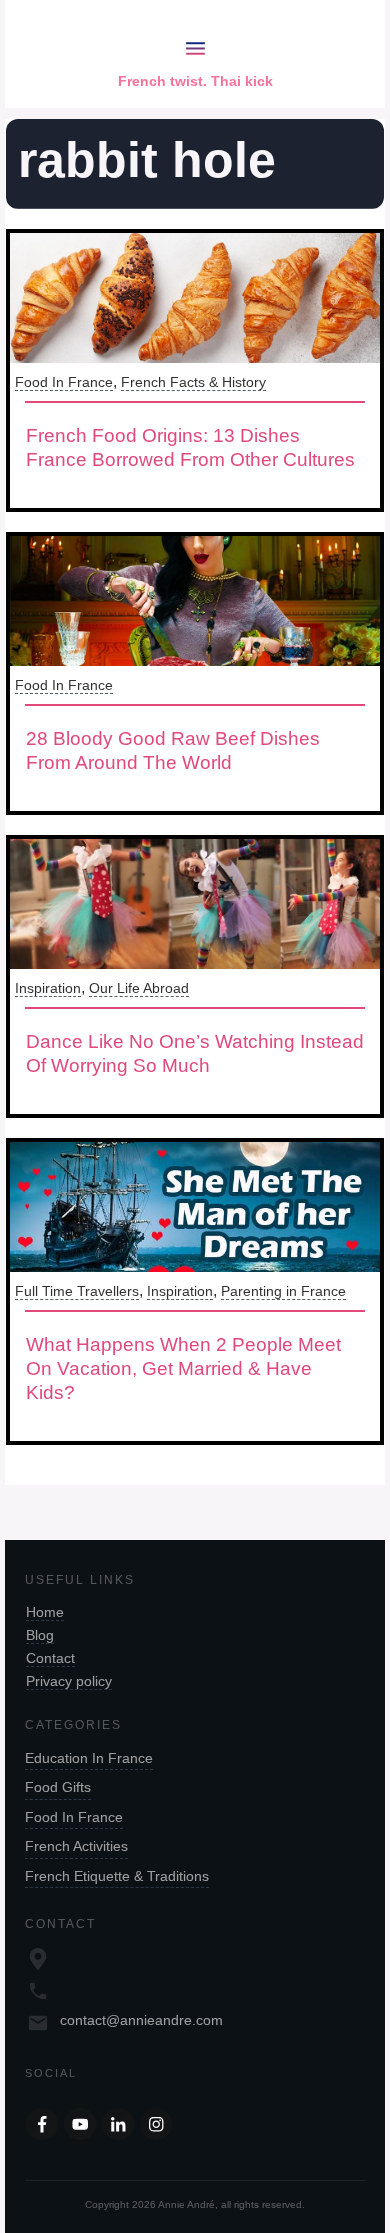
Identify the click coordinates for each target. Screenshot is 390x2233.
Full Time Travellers (77, 1291)
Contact (50, 1658)
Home (45, 1612)
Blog (40, 1635)
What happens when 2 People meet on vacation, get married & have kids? (183, 1368)
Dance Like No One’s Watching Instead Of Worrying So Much (195, 1053)
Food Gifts (58, 1787)
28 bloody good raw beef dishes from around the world (173, 750)
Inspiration (48, 988)
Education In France (89, 1758)
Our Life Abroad (139, 988)
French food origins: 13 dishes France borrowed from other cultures (190, 447)
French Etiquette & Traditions (117, 1876)
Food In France (64, 382)
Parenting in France (283, 1291)
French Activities (76, 1846)
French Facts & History (193, 382)
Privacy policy (69, 1681)
